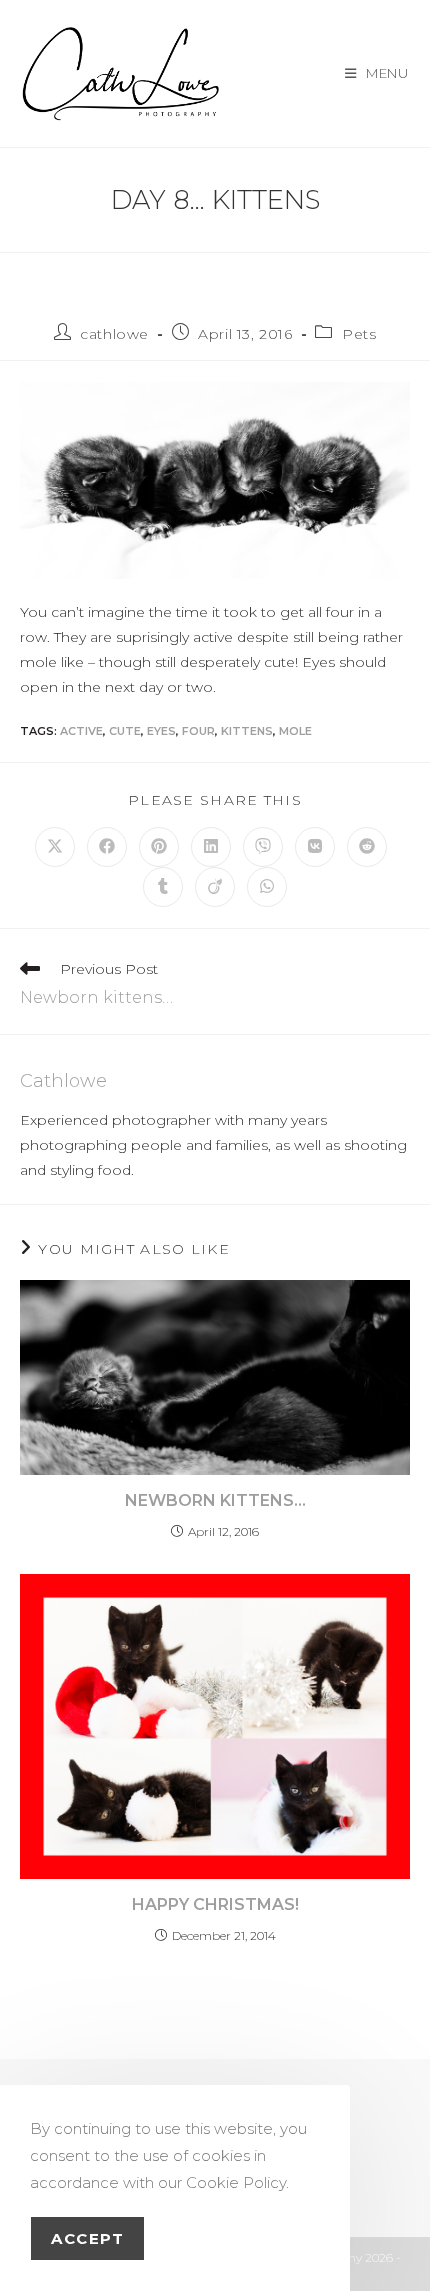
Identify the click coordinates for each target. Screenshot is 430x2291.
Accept (87, 2238)
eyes (161, 731)
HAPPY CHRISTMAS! (215, 1904)
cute (125, 731)
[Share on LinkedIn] (211, 847)
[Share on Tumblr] (163, 887)
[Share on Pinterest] (159, 847)
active (81, 731)
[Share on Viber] (263, 847)
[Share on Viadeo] (215, 887)
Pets (359, 334)
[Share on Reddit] (367, 847)
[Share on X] (55, 847)
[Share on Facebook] (107, 847)
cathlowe (114, 334)
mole (295, 731)
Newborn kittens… (215, 1500)
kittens (247, 731)
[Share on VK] (315, 847)
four (198, 731)
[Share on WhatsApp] (267, 887)
